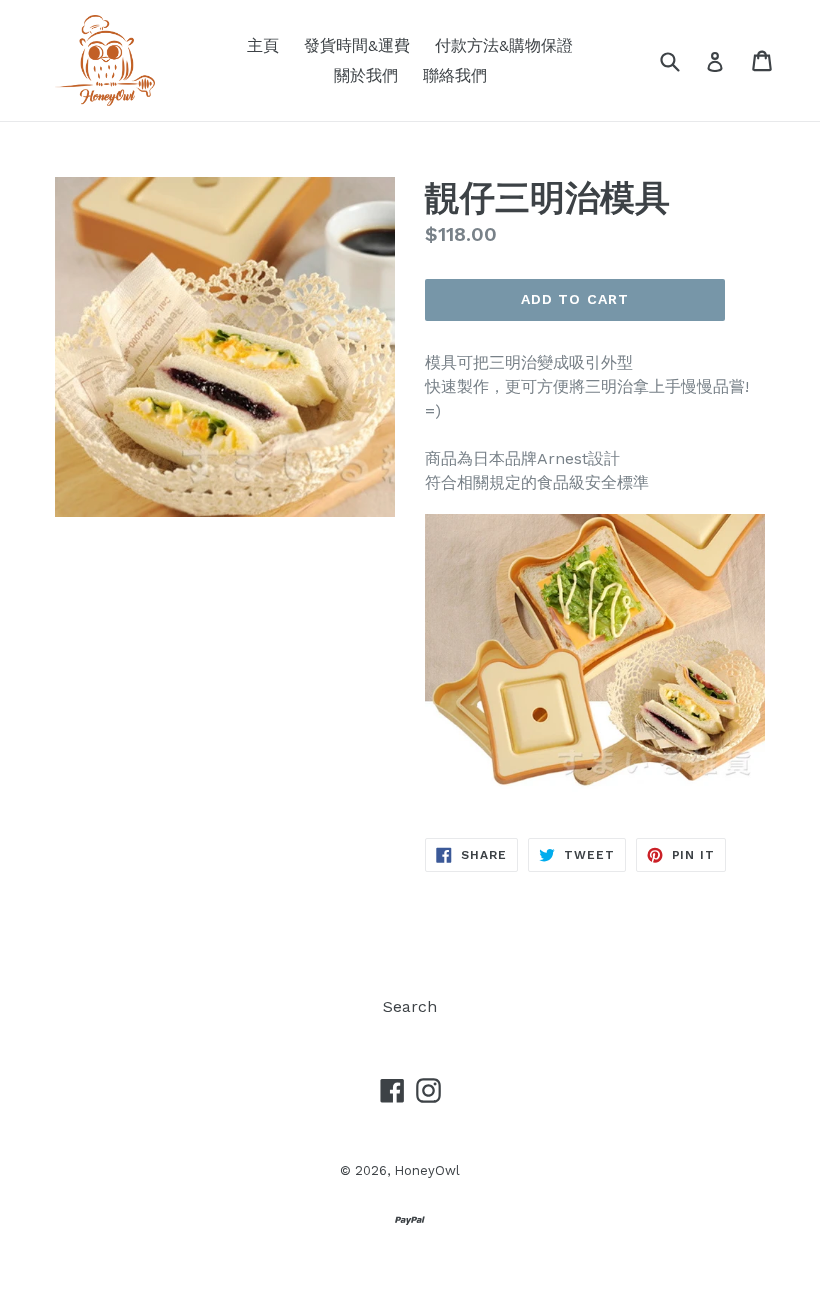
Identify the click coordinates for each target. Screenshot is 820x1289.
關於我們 (366, 75)
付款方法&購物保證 (504, 45)
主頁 (263, 45)
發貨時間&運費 (357, 45)
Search (410, 1006)
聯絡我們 (455, 75)
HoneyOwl (427, 1170)
